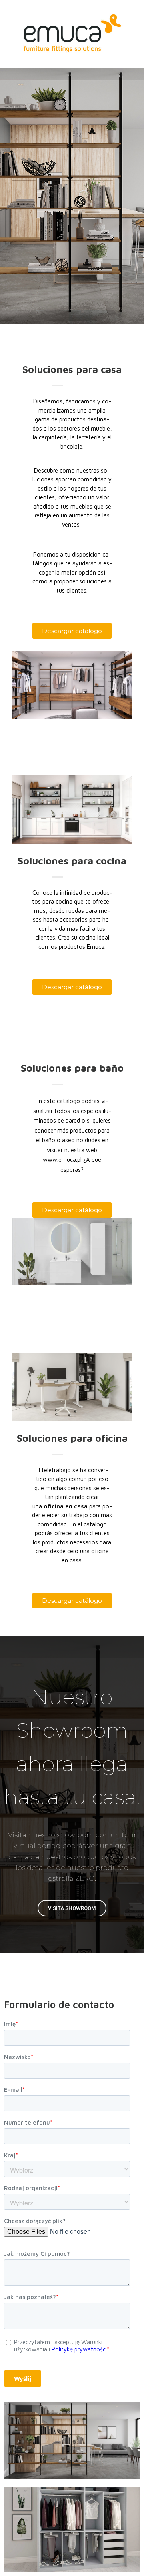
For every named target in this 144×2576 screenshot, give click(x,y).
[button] (72, 631)
